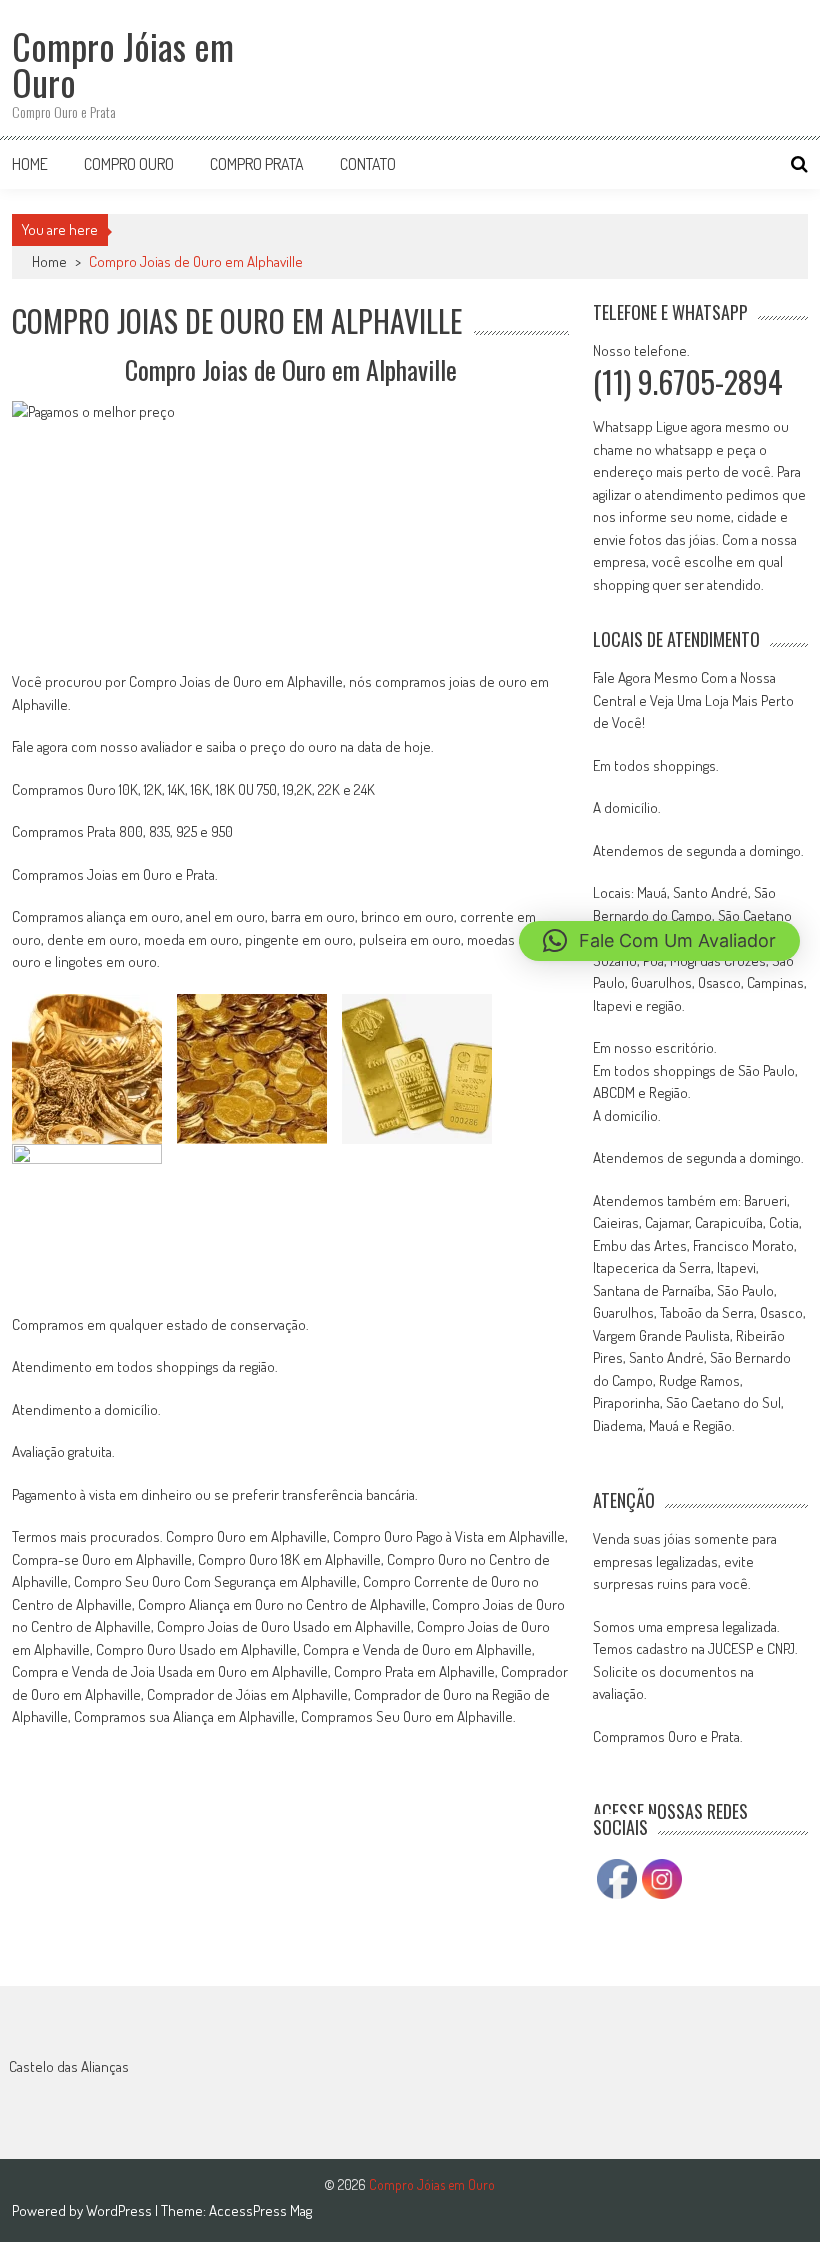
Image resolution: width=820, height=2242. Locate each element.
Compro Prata (257, 164)
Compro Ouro (129, 164)
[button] (659, 941)
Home (30, 164)
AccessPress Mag (260, 2210)
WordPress (120, 2210)
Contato (368, 164)
